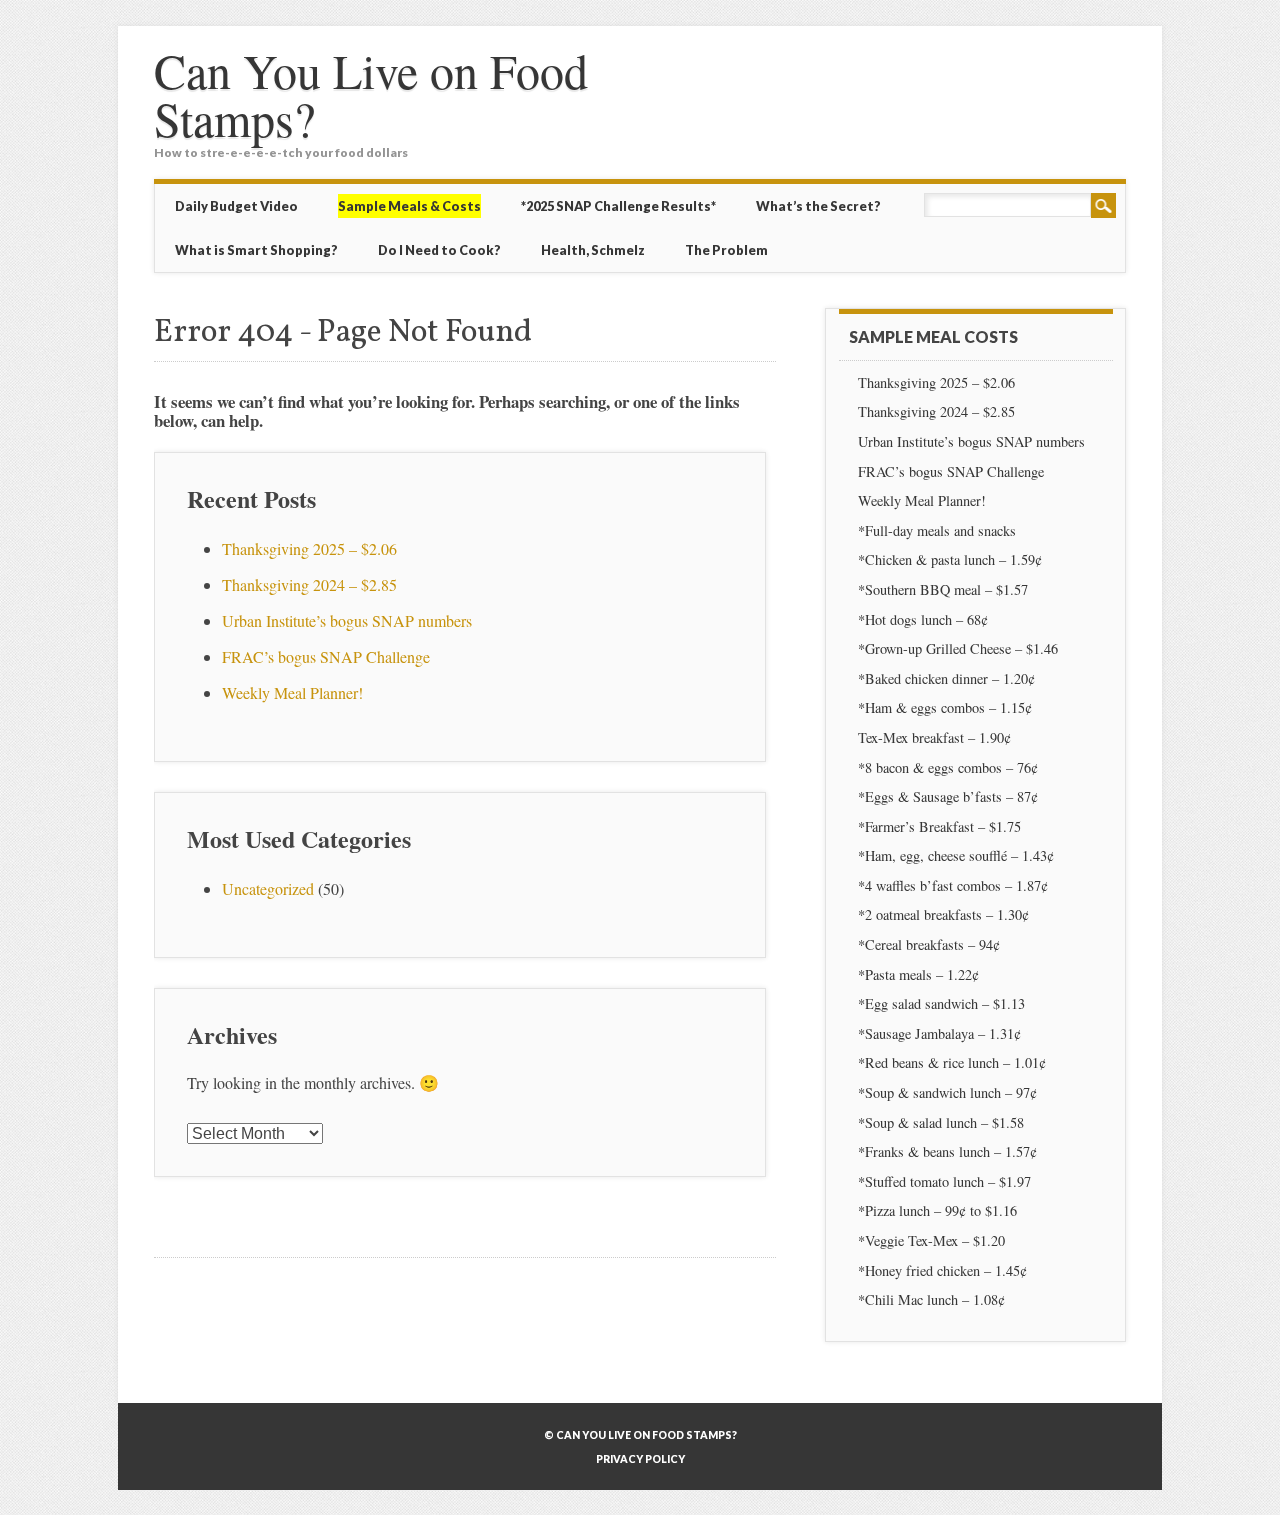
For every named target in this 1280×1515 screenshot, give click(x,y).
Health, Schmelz (593, 250)
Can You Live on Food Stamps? (371, 94)
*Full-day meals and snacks (937, 530)
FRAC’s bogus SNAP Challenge (326, 656)
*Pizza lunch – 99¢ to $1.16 (937, 1210)
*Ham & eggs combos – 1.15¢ (945, 707)
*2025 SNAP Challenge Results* (618, 206)
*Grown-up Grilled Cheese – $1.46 (958, 648)
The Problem (726, 250)
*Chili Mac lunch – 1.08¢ (931, 1299)
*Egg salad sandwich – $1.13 (941, 1003)
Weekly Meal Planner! (292, 692)
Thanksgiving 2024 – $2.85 (312, 584)
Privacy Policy (640, 1459)
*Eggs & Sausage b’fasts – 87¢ (948, 796)
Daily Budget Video (236, 206)
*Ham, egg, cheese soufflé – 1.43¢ (956, 855)
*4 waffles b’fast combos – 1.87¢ (953, 885)
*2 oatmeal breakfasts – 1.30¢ (943, 914)
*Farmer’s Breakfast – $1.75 (939, 826)
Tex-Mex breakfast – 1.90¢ (934, 737)
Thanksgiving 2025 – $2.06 (309, 548)
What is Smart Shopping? (256, 250)
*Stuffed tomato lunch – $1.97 (944, 1181)
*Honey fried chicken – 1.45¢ (942, 1270)
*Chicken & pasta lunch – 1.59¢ (950, 559)
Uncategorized (268, 888)
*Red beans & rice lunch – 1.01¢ (952, 1062)
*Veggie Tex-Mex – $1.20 (931, 1240)
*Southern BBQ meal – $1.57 (943, 589)
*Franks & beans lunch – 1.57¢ (947, 1151)
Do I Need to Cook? (439, 250)
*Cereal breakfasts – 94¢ (929, 944)
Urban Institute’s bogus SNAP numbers (347, 620)
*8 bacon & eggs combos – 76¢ (948, 767)
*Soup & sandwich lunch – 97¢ (947, 1092)
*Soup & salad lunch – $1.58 (941, 1122)
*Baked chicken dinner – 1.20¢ (946, 678)
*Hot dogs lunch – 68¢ (923, 619)
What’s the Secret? (818, 206)
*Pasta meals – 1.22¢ (918, 974)
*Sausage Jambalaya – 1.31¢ (939, 1033)
